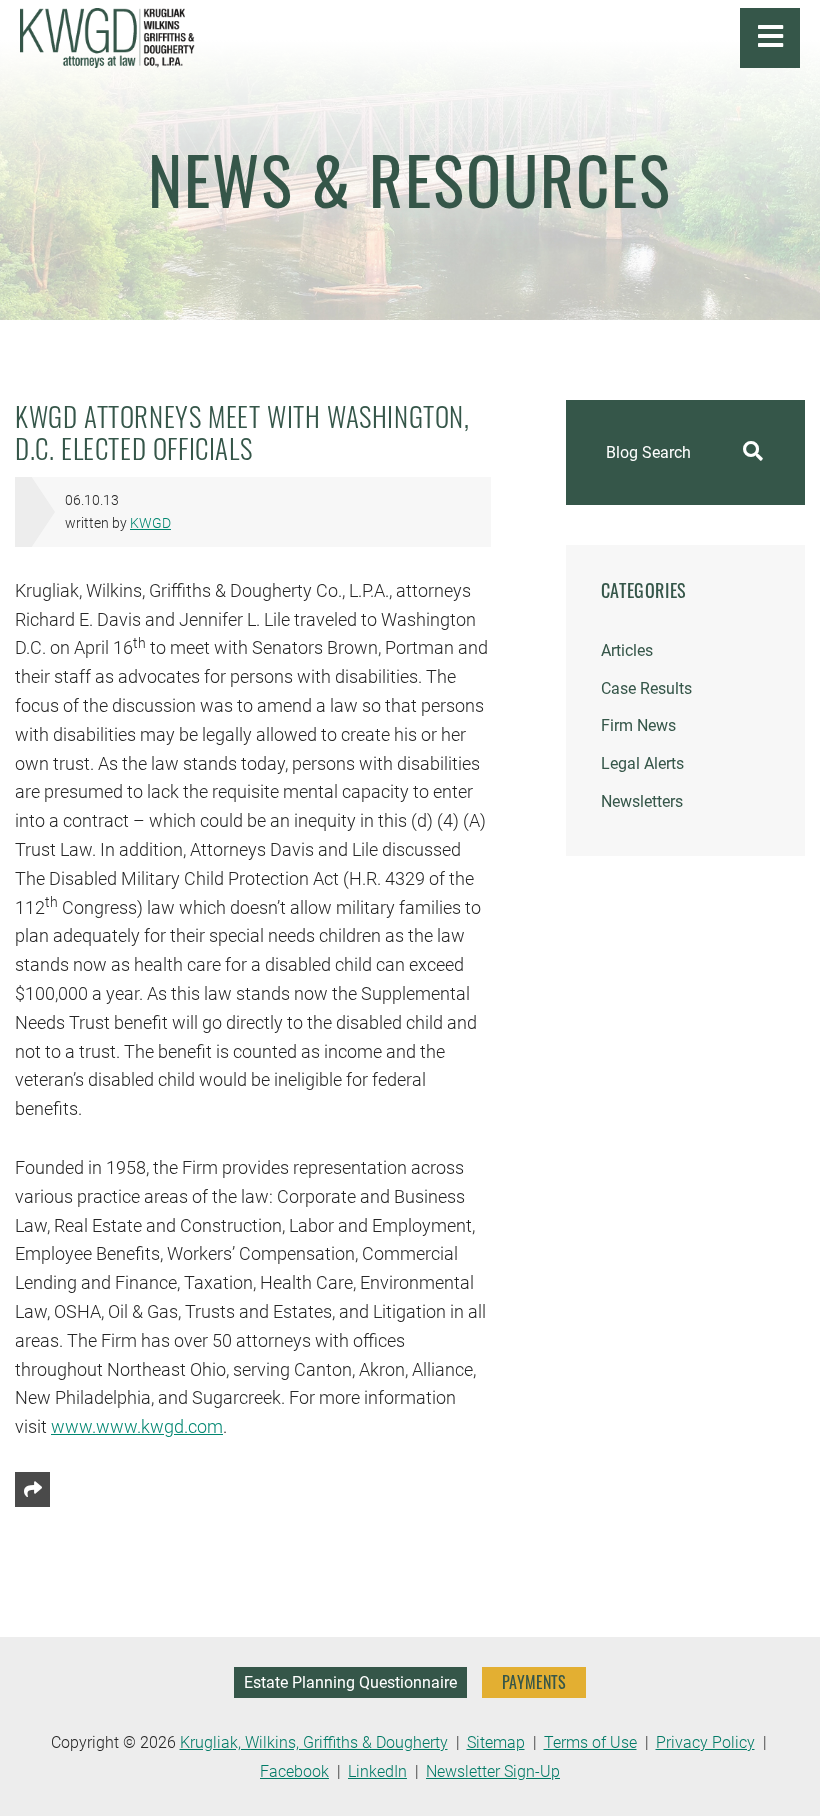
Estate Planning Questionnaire (350, 1682)
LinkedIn (377, 1771)
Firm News (638, 725)
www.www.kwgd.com (137, 1426)
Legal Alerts (642, 763)
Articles (627, 650)
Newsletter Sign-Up (493, 1771)
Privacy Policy (705, 1742)
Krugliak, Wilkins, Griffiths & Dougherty (314, 1742)
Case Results (646, 688)
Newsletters (642, 801)
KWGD (150, 523)
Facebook (294, 1771)
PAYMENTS (534, 1682)
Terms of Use (590, 1742)
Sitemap (496, 1742)
